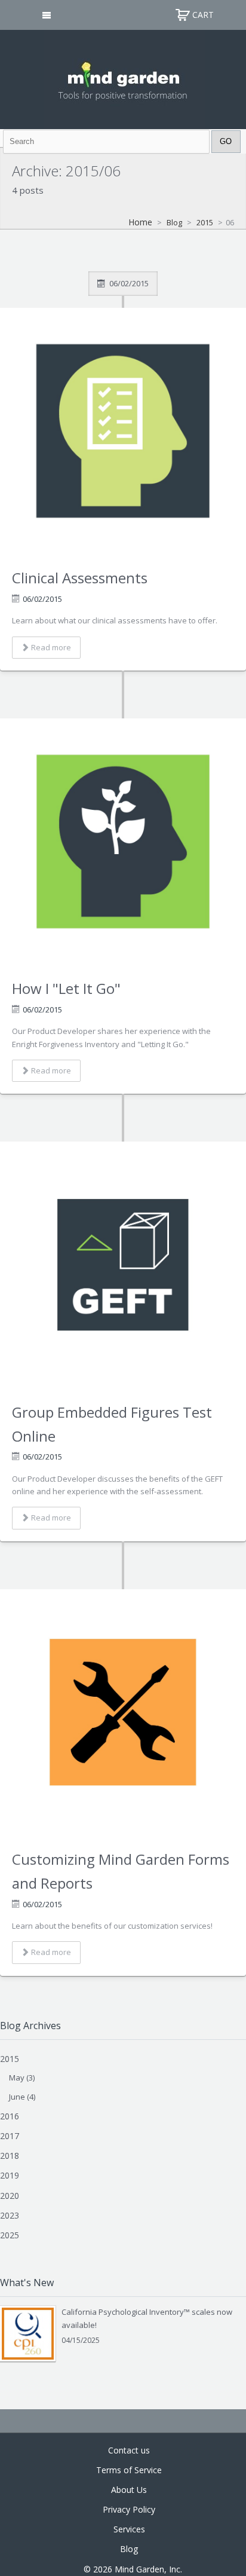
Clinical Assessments (80, 578)
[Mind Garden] (123, 78)
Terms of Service (129, 2470)
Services (129, 2529)
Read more (51, 647)
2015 (205, 222)
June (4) (22, 2097)
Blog (174, 222)
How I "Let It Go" (66, 988)
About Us (129, 2490)
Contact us (129, 2450)
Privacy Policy (129, 2509)
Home (140, 222)
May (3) (22, 2078)
